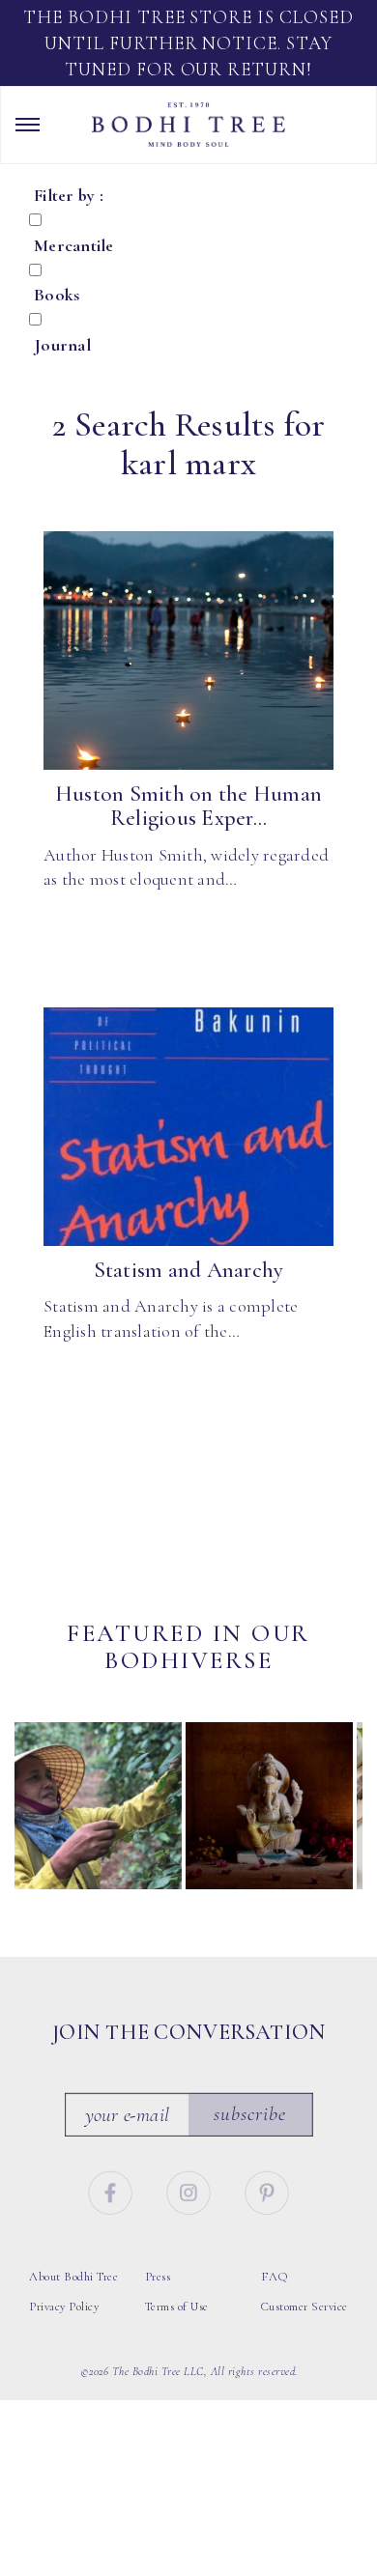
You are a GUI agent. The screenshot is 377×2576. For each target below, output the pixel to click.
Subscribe (250, 2114)
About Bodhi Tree (73, 2277)
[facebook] (112, 2189)
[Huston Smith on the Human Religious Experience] (188, 651)
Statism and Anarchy (189, 1270)
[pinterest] (267, 2189)
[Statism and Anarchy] (188, 1127)
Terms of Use (177, 2307)
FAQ (275, 2277)
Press (158, 2277)
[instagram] (191, 2189)
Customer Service (304, 2307)
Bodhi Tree (188, 125)
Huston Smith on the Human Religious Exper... (188, 806)
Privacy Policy (64, 2307)
